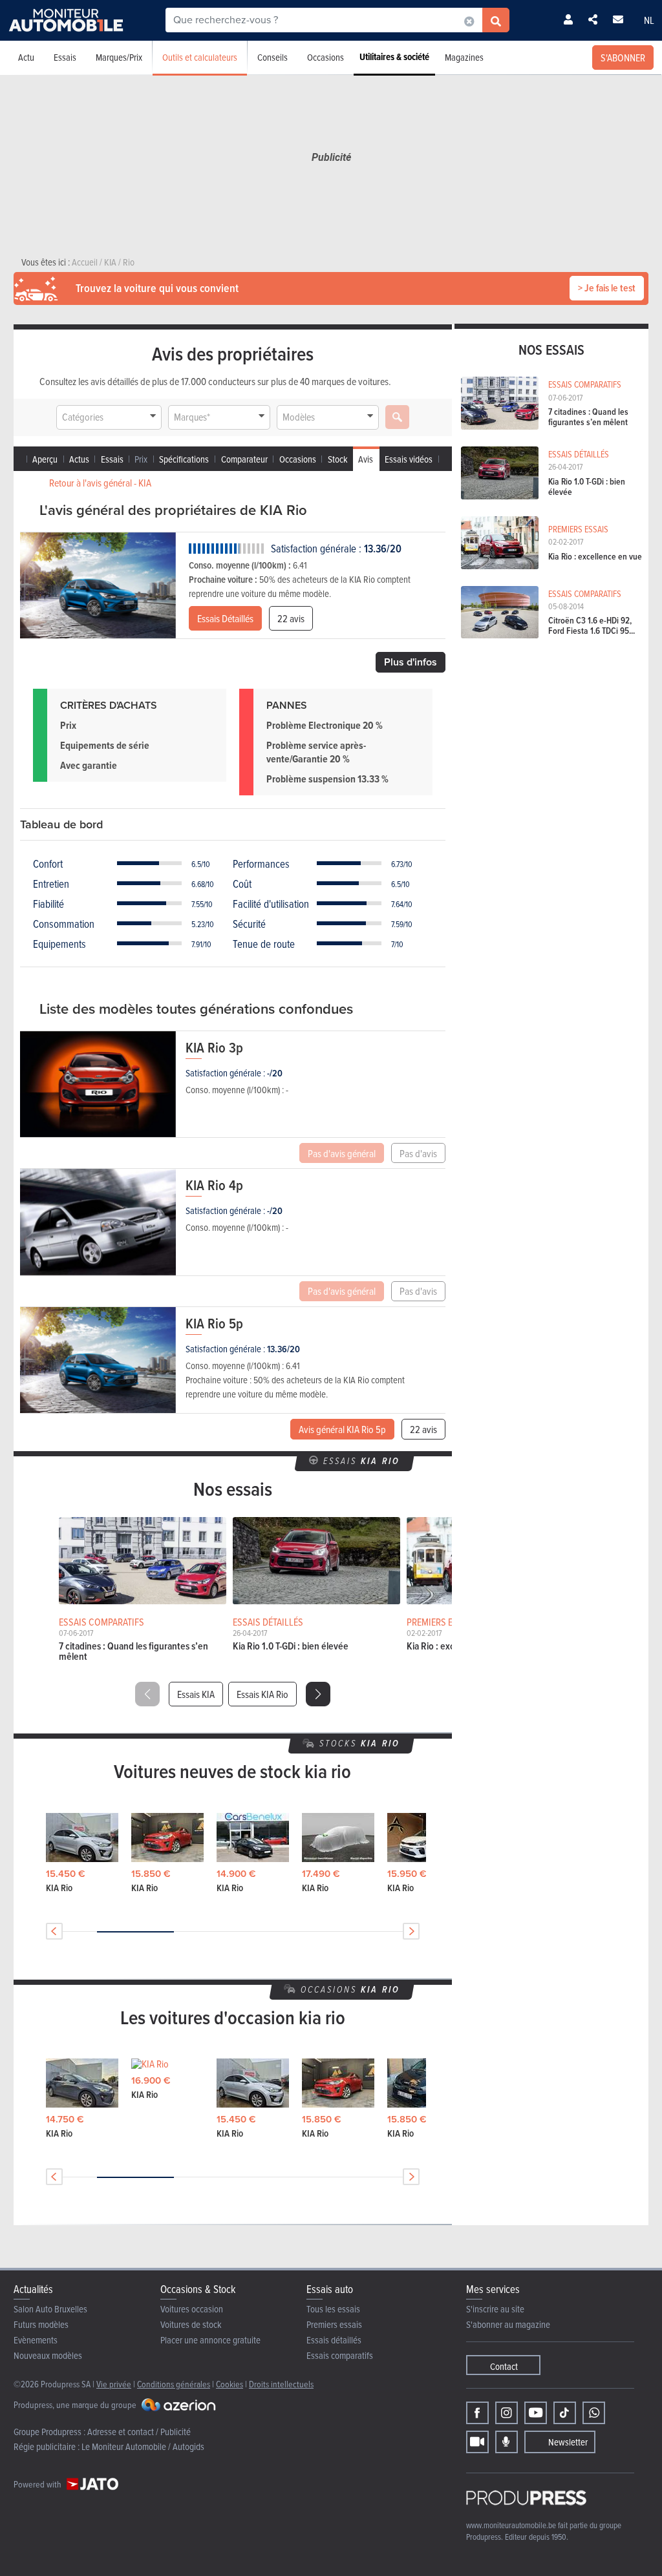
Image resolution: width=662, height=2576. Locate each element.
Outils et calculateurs (200, 57)
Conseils (272, 57)
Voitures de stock (191, 2324)
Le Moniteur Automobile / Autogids (143, 2446)
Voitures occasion (192, 2309)
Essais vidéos (409, 459)
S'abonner (623, 58)
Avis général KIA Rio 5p (342, 1429)
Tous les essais (333, 2309)
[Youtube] (536, 2413)
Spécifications (184, 459)
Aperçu (45, 459)
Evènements (36, 2340)
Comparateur (244, 459)
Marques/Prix (119, 57)
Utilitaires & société (394, 57)
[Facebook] (477, 2413)
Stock (338, 459)
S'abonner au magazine (508, 2324)
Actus (79, 459)
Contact (504, 2366)
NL (649, 20)
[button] (318, 1694)
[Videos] (477, 2442)
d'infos (411, 662)
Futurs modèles (41, 2324)
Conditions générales (174, 2384)
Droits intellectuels (281, 2384)
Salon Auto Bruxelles (50, 2309)
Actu (26, 57)
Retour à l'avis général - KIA (100, 483)
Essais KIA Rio (262, 1694)
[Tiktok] (565, 2413)
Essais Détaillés (225, 618)
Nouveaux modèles (48, 2355)
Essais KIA (196, 1694)
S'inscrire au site (495, 2309)
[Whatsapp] (594, 2413)
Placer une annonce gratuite (210, 2340)
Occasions (326, 57)
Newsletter (568, 2442)
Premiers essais (334, 2324)
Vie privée (114, 2384)
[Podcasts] (507, 2442)
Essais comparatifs (340, 2355)
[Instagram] (507, 2413)
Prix (141, 459)
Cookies (230, 2384)
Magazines (464, 57)
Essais (65, 57)
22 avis (291, 618)
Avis (366, 459)
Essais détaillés (334, 2340)
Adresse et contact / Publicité (139, 2432)
